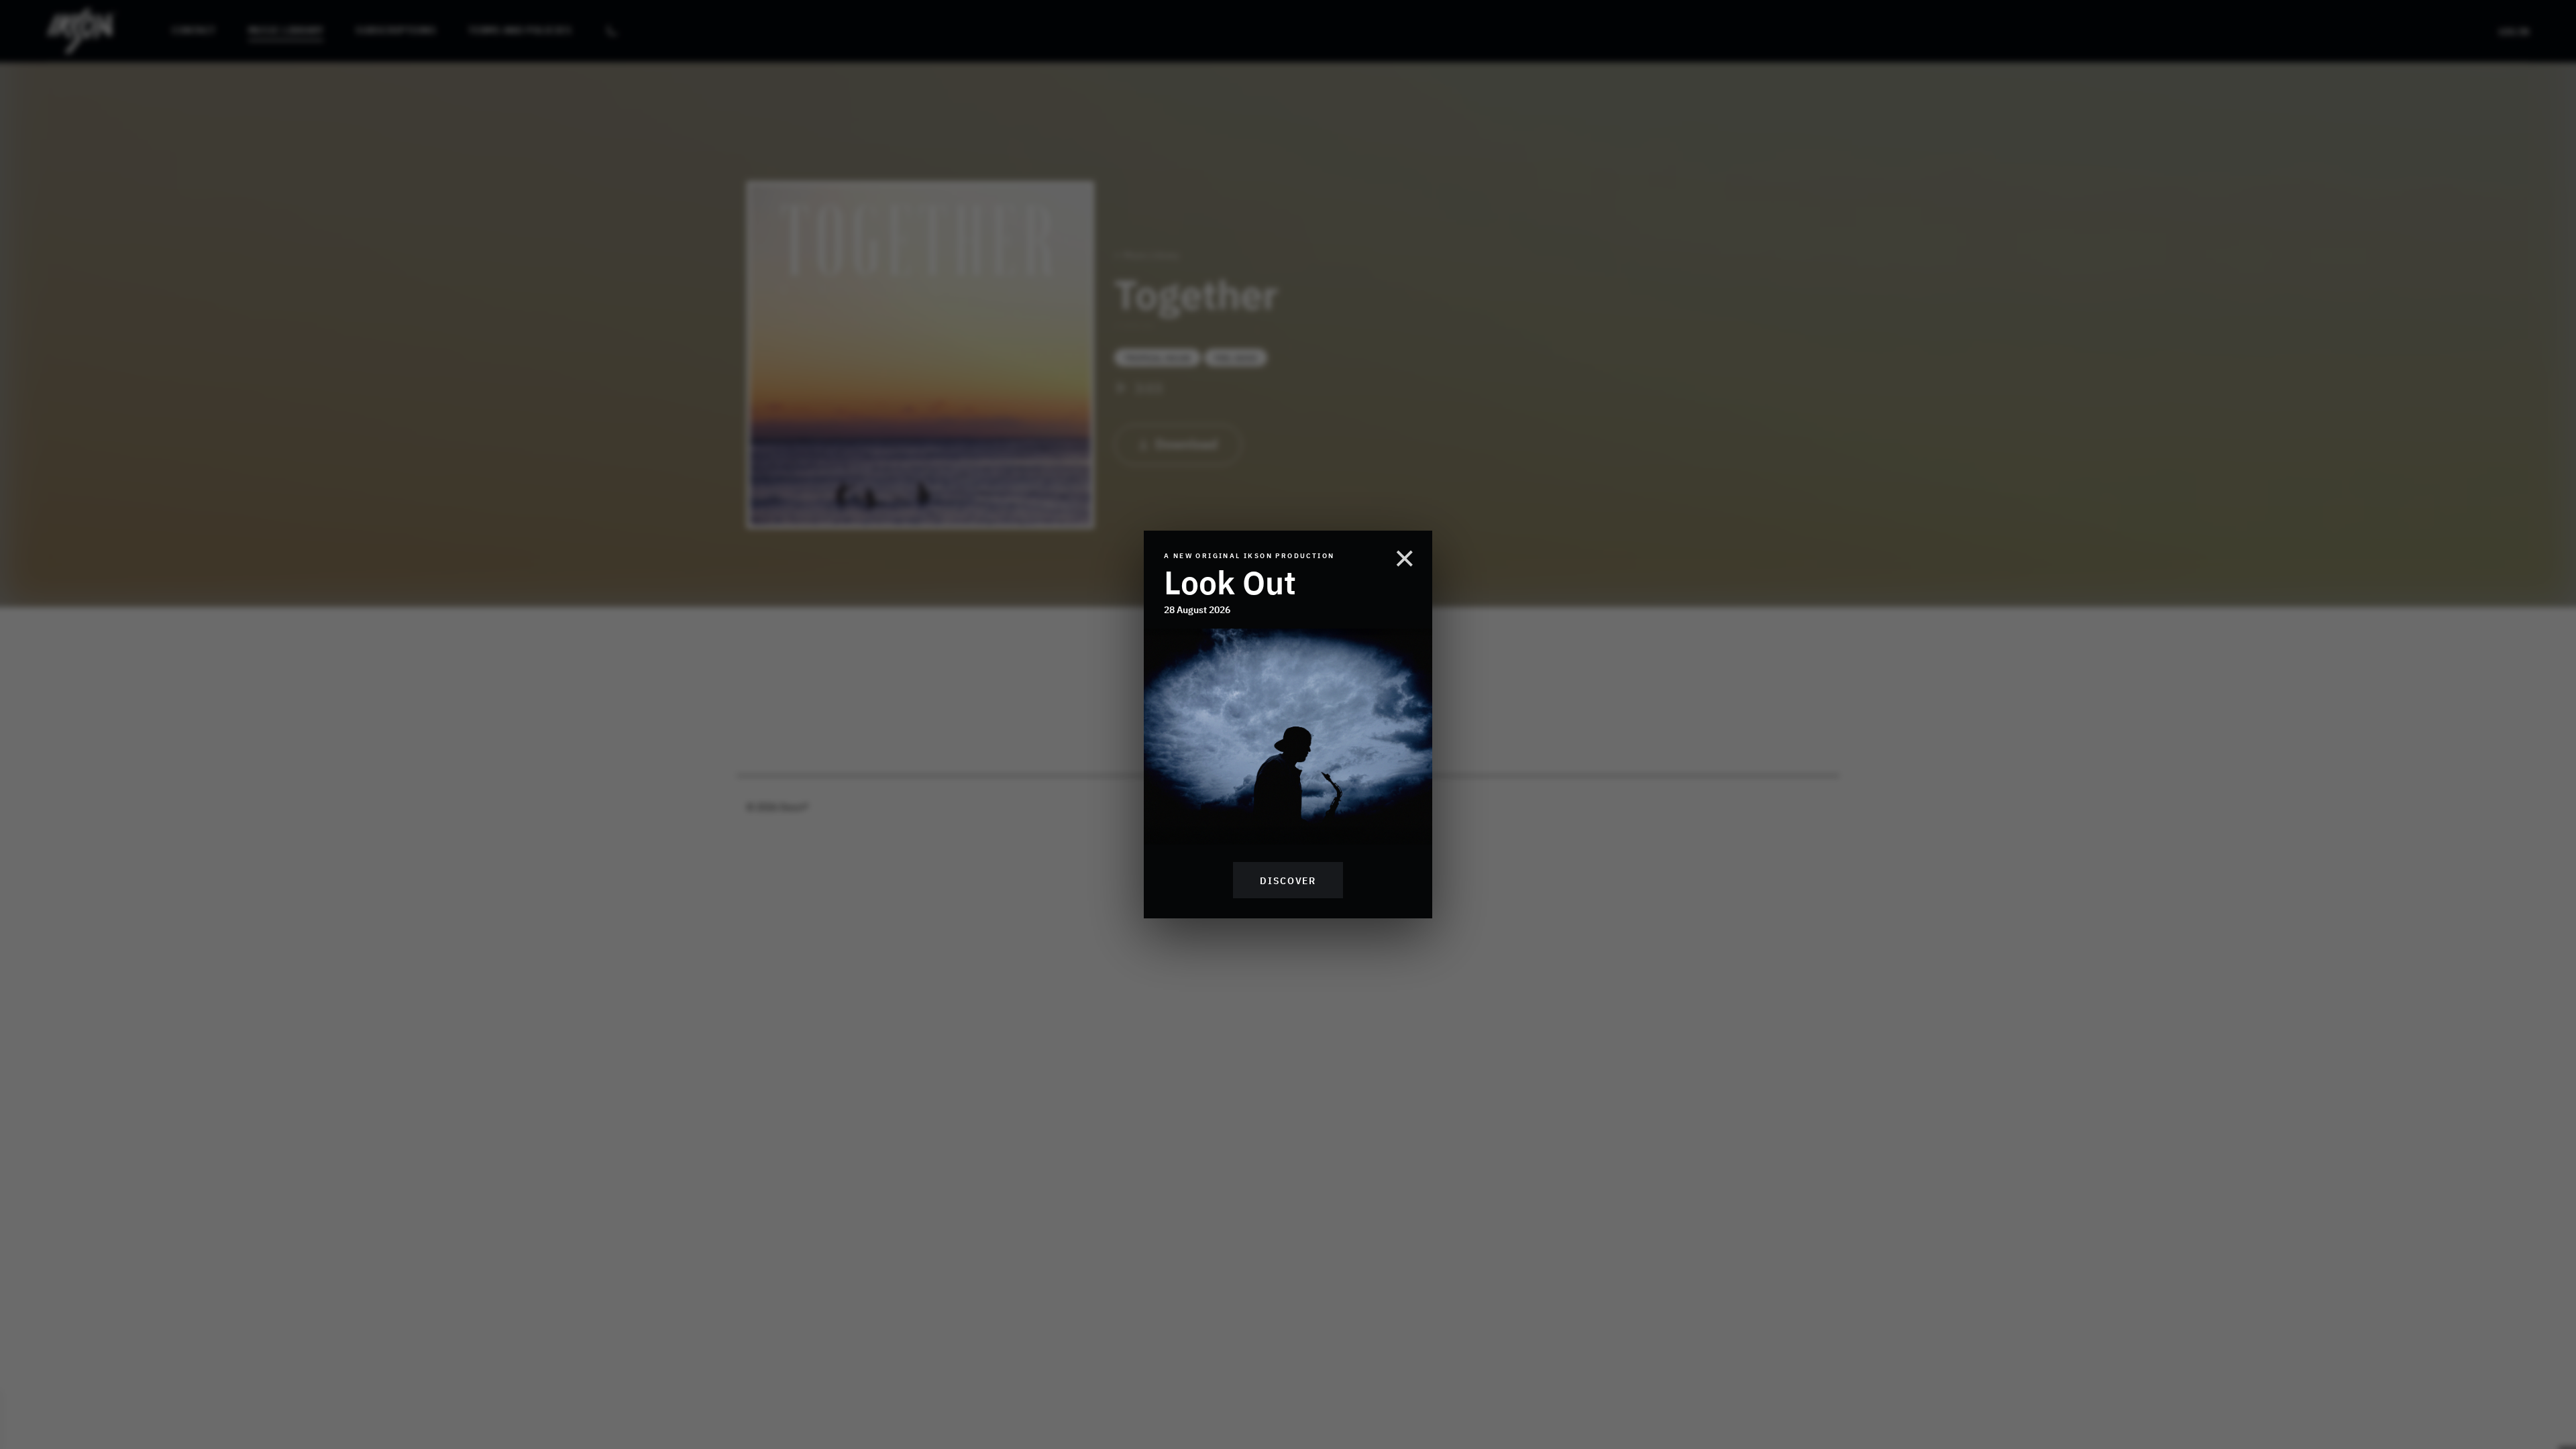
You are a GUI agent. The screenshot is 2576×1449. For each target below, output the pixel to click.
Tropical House (1158, 358)
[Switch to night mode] (612, 31)
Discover (1288, 880)
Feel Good (1236, 358)
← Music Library (1147, 255)
